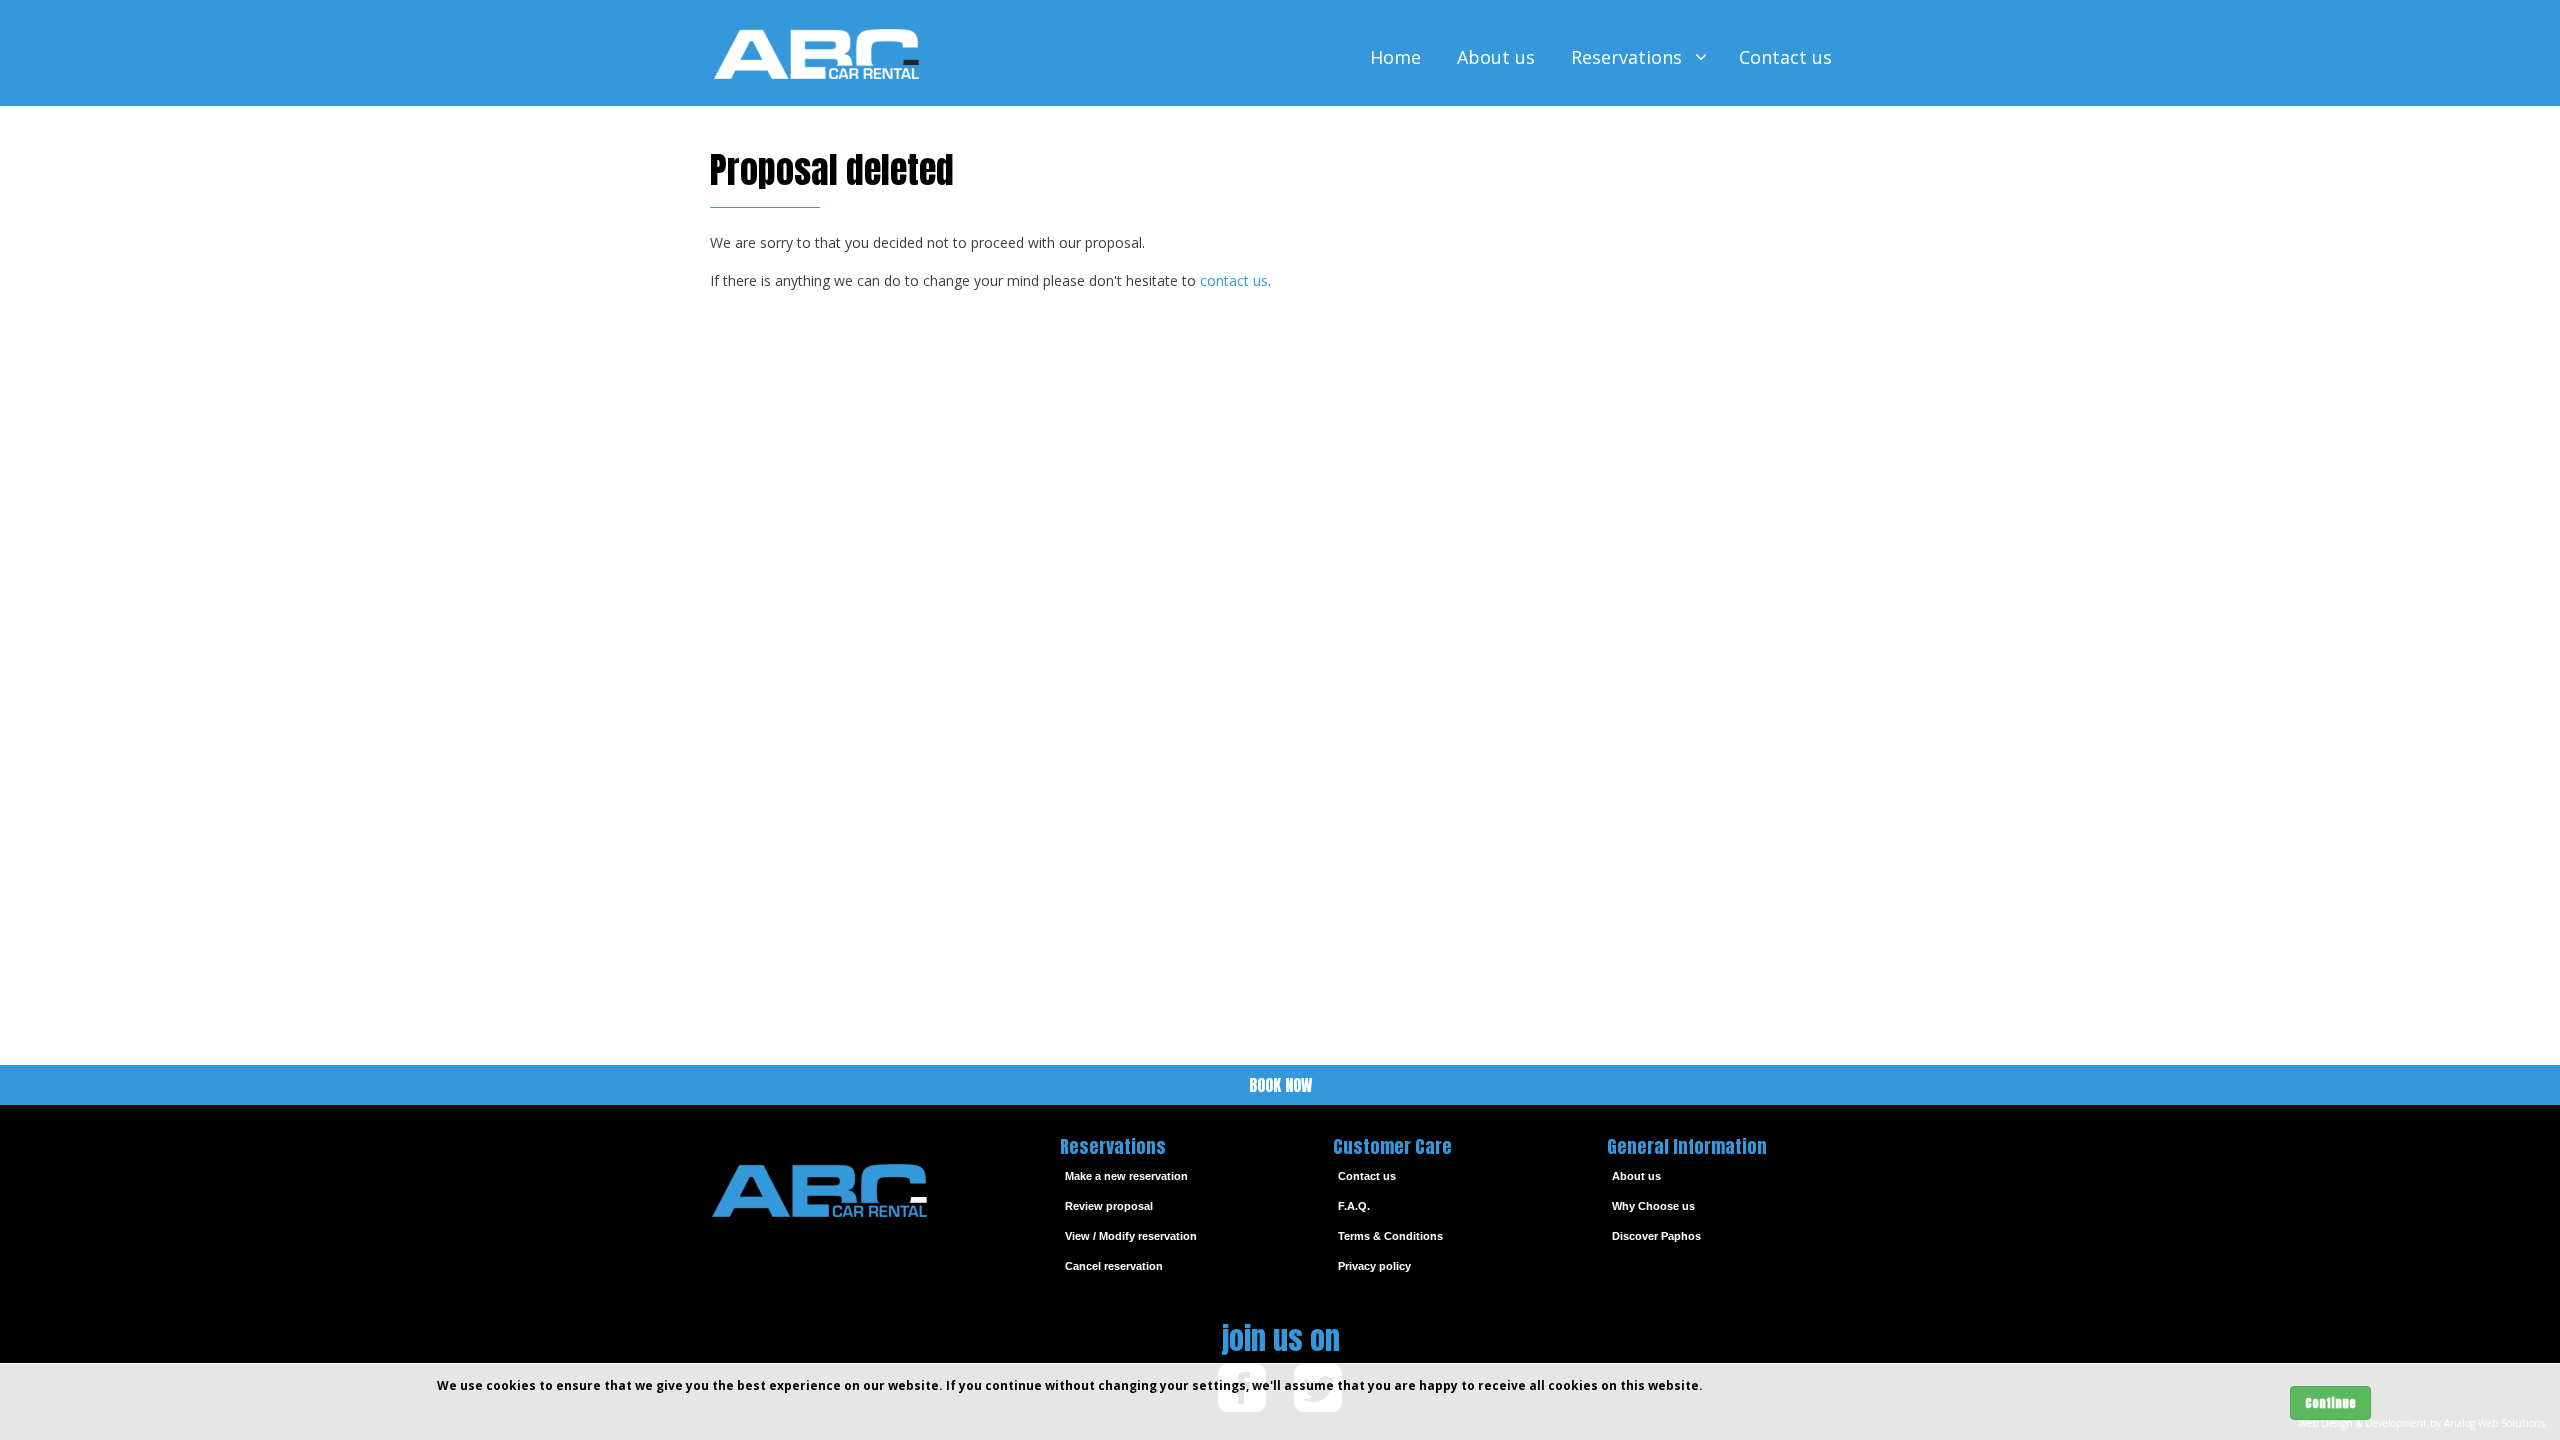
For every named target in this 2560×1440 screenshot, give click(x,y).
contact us (1234, 280)
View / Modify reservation (1131, 1236)
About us (1496, 57)
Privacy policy (1374, 1266)
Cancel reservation (1114, 1266)
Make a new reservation (1126, 1176)
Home (1395, 57)
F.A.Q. (1354, 1206)
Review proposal (1109, 1206)
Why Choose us (1653, 1206)
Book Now (1280, 1085)
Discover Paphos (1656, 1236)
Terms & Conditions (1390, 1236)
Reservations (1629, 57)
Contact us (1785, 57)
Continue (2330, 1403)
